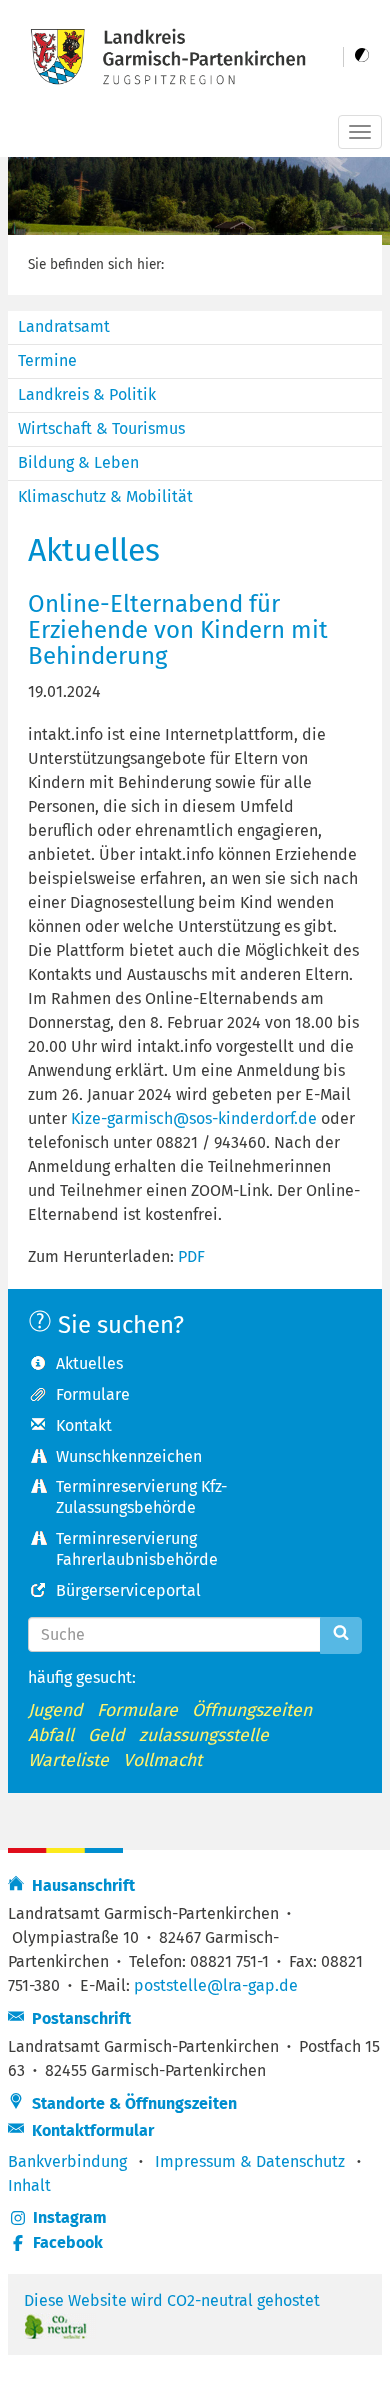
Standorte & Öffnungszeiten (130, 2103)
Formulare (93, 1394)
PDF (191, 1256)
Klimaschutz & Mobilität (105, 496)
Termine (47, 360)
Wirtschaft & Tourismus (101, 428)
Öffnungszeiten (252, 1710)
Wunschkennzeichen (129, 1456)
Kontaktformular (89, 2130)
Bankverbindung (67, 2161)
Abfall (51, 1735)
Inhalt (29, 2185)
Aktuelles (89, 1363)
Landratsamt (64, 326)
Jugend (55, 1710)
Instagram (70, 2217)
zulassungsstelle (204, 1735)
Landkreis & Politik (87, 394)
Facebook (68, 2242)
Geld (106, 1735)
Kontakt (84, 1425)
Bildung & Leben (78, 462)
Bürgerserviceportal (128, 1590)
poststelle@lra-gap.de (216, 1985)
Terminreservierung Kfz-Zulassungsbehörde (141, 1497)
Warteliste (68, 1760)
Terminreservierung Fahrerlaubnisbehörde (137, 1549)
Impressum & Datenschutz (250, 2161)
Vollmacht (162, 1760)
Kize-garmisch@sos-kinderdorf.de (194, 1118)
